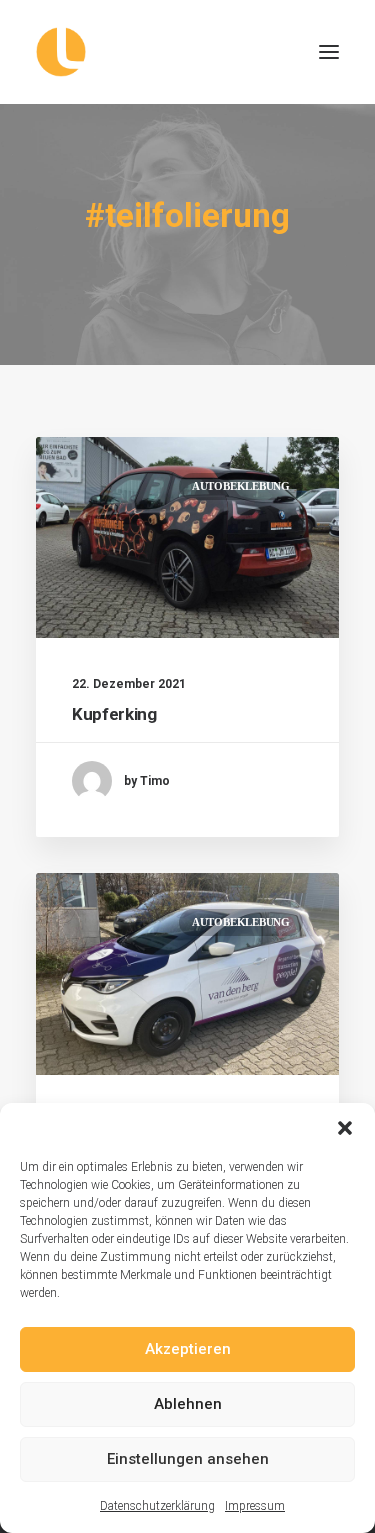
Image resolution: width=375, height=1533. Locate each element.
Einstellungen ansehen (188, 1459)
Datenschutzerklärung (157, 1506)
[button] (345, 1128)
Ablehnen (188, 1404)
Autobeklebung (241, 486)
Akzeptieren (188, 1349)
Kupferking (114, 714)
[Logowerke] (187, 52)
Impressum (255, 1506)
